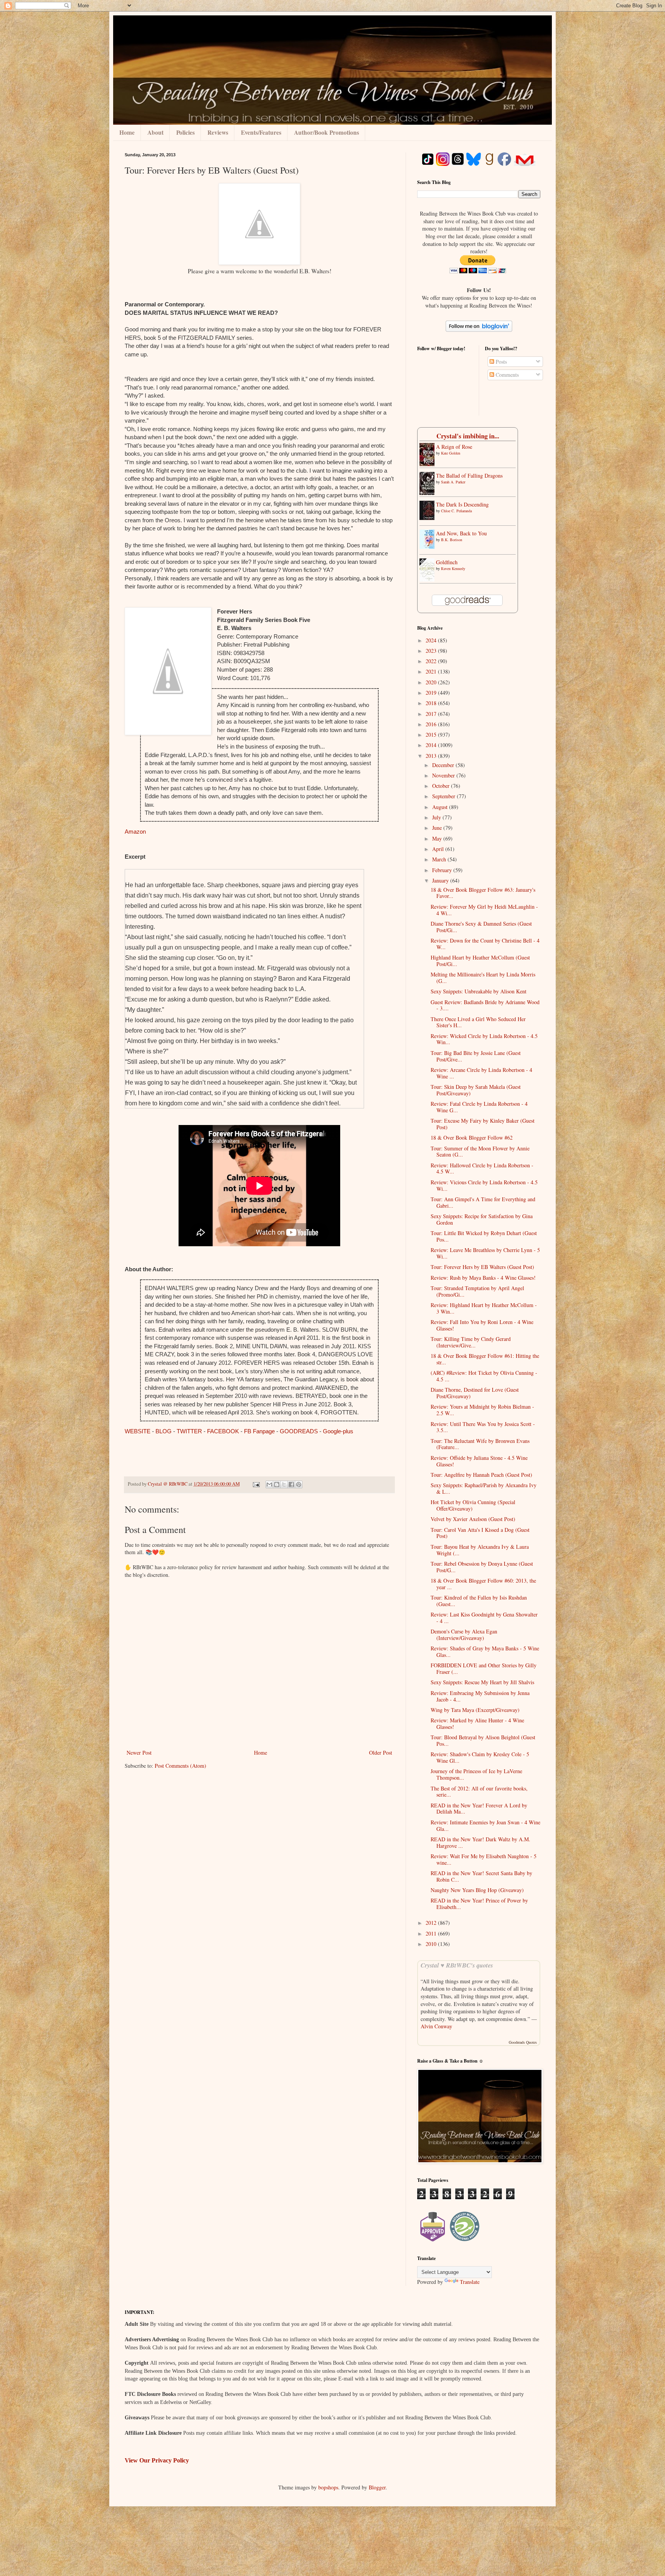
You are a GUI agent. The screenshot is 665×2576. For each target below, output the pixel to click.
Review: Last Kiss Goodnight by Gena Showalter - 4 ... (484, 1618)
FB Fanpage (259, 1431)
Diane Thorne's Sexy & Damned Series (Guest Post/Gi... (481, 927)
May (438, 838)
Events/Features (261, 132)
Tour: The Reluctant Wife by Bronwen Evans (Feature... (480, 1444)
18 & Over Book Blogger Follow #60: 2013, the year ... (483, 1584)
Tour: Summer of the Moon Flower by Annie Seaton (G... (480, 1152)
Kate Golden (451, 453)
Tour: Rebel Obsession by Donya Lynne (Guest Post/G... (482, 1567)
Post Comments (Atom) (180, 1766)
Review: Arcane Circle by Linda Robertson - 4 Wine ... (481, 1073)
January (441, 880)
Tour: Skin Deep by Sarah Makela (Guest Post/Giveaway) (476, 1090)
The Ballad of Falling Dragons (469, 476)
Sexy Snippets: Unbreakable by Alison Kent (479, 991)
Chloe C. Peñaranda (456, 511)
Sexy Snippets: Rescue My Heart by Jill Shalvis (482, 1682)
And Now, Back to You (461, 533)
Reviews (218, 132)
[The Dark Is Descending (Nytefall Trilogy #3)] (429, 518)
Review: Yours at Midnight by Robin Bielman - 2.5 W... (482, 1410)
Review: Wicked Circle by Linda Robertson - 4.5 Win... (484, 1039)
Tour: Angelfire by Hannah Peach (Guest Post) (481, 1475)
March (440, 859)
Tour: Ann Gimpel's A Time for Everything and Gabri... (483, 1202)
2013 (432, 756)
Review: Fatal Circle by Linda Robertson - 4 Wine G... (479, 1107)
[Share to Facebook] (291, 1484)
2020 (432, 682)
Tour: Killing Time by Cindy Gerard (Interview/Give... (471, 1342)
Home (127, 132)
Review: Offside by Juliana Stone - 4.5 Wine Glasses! (479, 1461)
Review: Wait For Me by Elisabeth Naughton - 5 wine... (484, 1859)
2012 (432, 1923)
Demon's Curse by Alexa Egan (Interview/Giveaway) (464, 1635)
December (444, 765)
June (438, 828)
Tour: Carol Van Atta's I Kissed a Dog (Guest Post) (480, 1533)
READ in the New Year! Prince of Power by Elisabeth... (479, 1904)
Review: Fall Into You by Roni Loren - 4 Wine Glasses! (482, 1325)
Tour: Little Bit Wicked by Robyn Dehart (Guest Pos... (484, 1236)
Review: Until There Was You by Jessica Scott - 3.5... (483, 1427)
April (439, 849)
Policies (185, 132)
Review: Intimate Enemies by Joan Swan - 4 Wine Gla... (485, 1825)
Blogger (377, 2487)
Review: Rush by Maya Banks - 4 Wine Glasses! (483, 1278)
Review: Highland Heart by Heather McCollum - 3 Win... (484, 1308)
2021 (432, 671)
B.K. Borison (452, 540)
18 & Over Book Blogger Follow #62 (472, 1138)
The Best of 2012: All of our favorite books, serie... (479, 1792)
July (437, 817)
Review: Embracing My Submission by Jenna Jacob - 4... (480, 1696)
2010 (432, 1944)
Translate (470, 2282)
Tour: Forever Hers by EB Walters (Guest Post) (482, 1267)
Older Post (381, 1753)
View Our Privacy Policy (157, 2460)
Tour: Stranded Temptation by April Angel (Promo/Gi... (477, 1291)
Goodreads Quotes (523, 2042)
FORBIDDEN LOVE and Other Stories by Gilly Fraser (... (484, 1668)
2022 (432, 661)
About (155, 132)
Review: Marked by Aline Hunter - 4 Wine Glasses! (477, 1723)
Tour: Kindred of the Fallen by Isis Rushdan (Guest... (479, 1601)
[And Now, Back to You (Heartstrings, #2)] (429, 547)
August (441, 807)
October (442, 786)
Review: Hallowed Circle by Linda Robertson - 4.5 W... (482, 1168)
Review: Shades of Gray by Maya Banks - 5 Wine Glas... (485, 1652)
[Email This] (269, 1484)
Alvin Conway (436, 2026)
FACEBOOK (223, 1431)
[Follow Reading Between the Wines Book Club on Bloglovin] (479, 330)
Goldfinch (447, 562)
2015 (432, 735)
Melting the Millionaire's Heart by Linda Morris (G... (483, 978)
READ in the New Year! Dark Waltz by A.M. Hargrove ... (480, 1842)
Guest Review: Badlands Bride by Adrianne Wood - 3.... (485, 1005)
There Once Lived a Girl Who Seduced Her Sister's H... (478, 1022)
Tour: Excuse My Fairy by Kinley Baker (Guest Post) (483, 1124)
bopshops (328, 2487)
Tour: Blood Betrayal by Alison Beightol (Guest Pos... (483, 1740)
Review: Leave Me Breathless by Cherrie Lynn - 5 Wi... (485, 1253)
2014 (432, 745)
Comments (506, 375)
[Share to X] (284, 1484)
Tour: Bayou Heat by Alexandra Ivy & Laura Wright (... (480, 1550)
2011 (432, 1933)
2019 (432, 693)
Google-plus (338, 1431)
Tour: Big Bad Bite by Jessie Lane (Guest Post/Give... (476, 1056)
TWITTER (189, 1431)
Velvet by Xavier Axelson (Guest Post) (473, 1519)
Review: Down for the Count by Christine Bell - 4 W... (485, 944)
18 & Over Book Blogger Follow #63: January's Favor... (483, 893)
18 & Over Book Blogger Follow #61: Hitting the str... (485, 1359)
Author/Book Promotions (327, 132)
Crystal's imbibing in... (468, 436)
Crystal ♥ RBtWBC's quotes (457, 1965)
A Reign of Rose (454, 447)
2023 (432, 651)
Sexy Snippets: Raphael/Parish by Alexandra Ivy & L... (484, 1488)
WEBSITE (138, 1431)
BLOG (164, 1431)
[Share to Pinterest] (299, 1484)
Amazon (136, 832)
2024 (432, 640)
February (443, 870)
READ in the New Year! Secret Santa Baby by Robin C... (481, 1876)
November (444, 775)
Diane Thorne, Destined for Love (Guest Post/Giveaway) (475, 1393)
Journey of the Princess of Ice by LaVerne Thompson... (476, 1774)
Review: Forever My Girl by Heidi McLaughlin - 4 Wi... (484, 910)
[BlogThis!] (277, 1484)
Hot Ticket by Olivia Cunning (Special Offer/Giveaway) (473, 1505)
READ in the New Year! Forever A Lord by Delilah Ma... (479, 1809)
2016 (432, 724)
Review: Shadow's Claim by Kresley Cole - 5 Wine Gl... (480, 1757)
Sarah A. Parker (453, 482)
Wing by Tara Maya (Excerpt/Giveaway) (475, 1710)
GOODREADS (299, 1431)
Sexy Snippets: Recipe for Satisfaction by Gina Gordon (482, 1219)
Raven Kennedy (453, 568)
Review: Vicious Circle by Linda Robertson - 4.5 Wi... (484, 1185)
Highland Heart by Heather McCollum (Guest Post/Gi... (480, 961)
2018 (432, 703)
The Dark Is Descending (462, 504)
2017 (432, 714)
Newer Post (139, 1753)
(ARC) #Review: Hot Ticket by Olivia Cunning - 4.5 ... (484, 1376)
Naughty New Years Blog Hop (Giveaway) (477, 1890)
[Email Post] (256, 1484)
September (444, 796)
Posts (500, 362)
